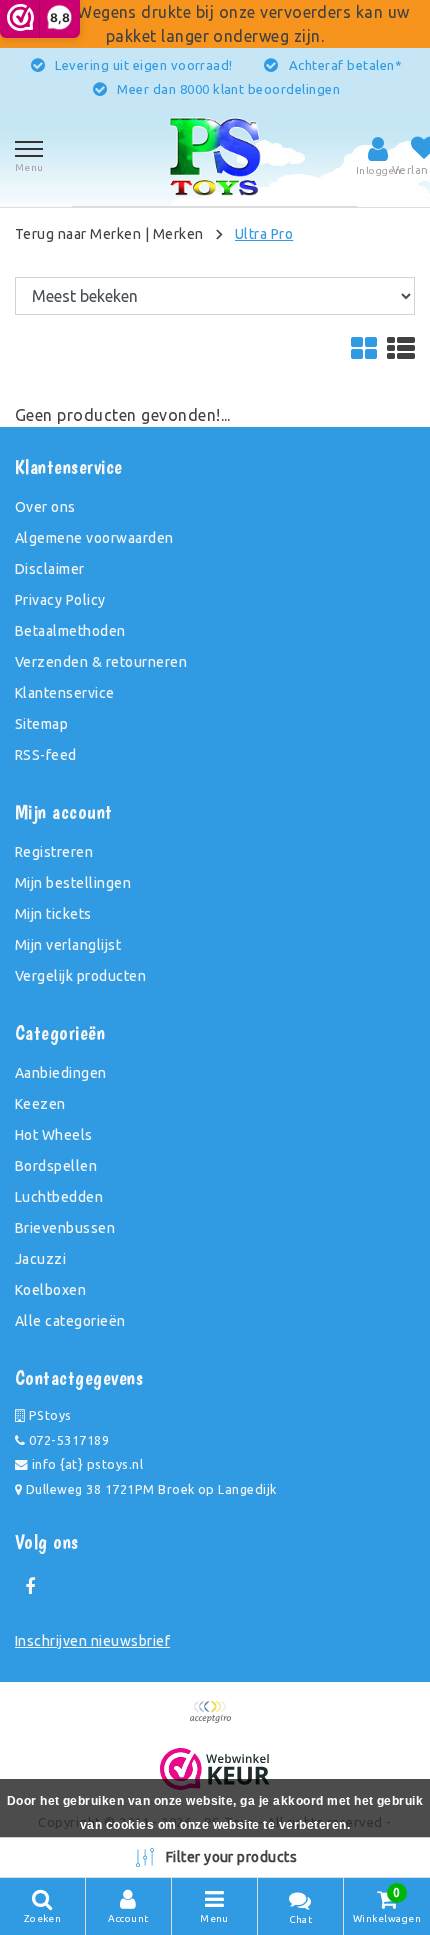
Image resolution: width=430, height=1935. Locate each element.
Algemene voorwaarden (94, 538)
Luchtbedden (59, 1197)
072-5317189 (67, 1440)
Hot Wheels (54, 1135)
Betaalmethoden (70, 631)
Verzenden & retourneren (101, 662)
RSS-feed (46, 755)
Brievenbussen (65, 1228)
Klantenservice (65, 693)
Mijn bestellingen (73, 883)
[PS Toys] (214, 156)
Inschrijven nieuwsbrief (92, 1641)
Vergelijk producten (80, 976)
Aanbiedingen (61, 1073)
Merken (178, 234)
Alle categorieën (70, 1321)
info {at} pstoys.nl (85, 1464)
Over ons (45, 507)
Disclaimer (50, 569)
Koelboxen (50, 1290)
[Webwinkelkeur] (215, 1769)
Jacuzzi (40, 1259)
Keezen (40, 1104)
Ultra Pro (264, 234)
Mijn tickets (53, 914)
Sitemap (41, 724)
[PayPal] (215, 1721)
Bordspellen (56, 1166)
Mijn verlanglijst (68, 945)
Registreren (54, 852)
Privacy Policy (60, 600)
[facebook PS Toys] (30, 1587)
